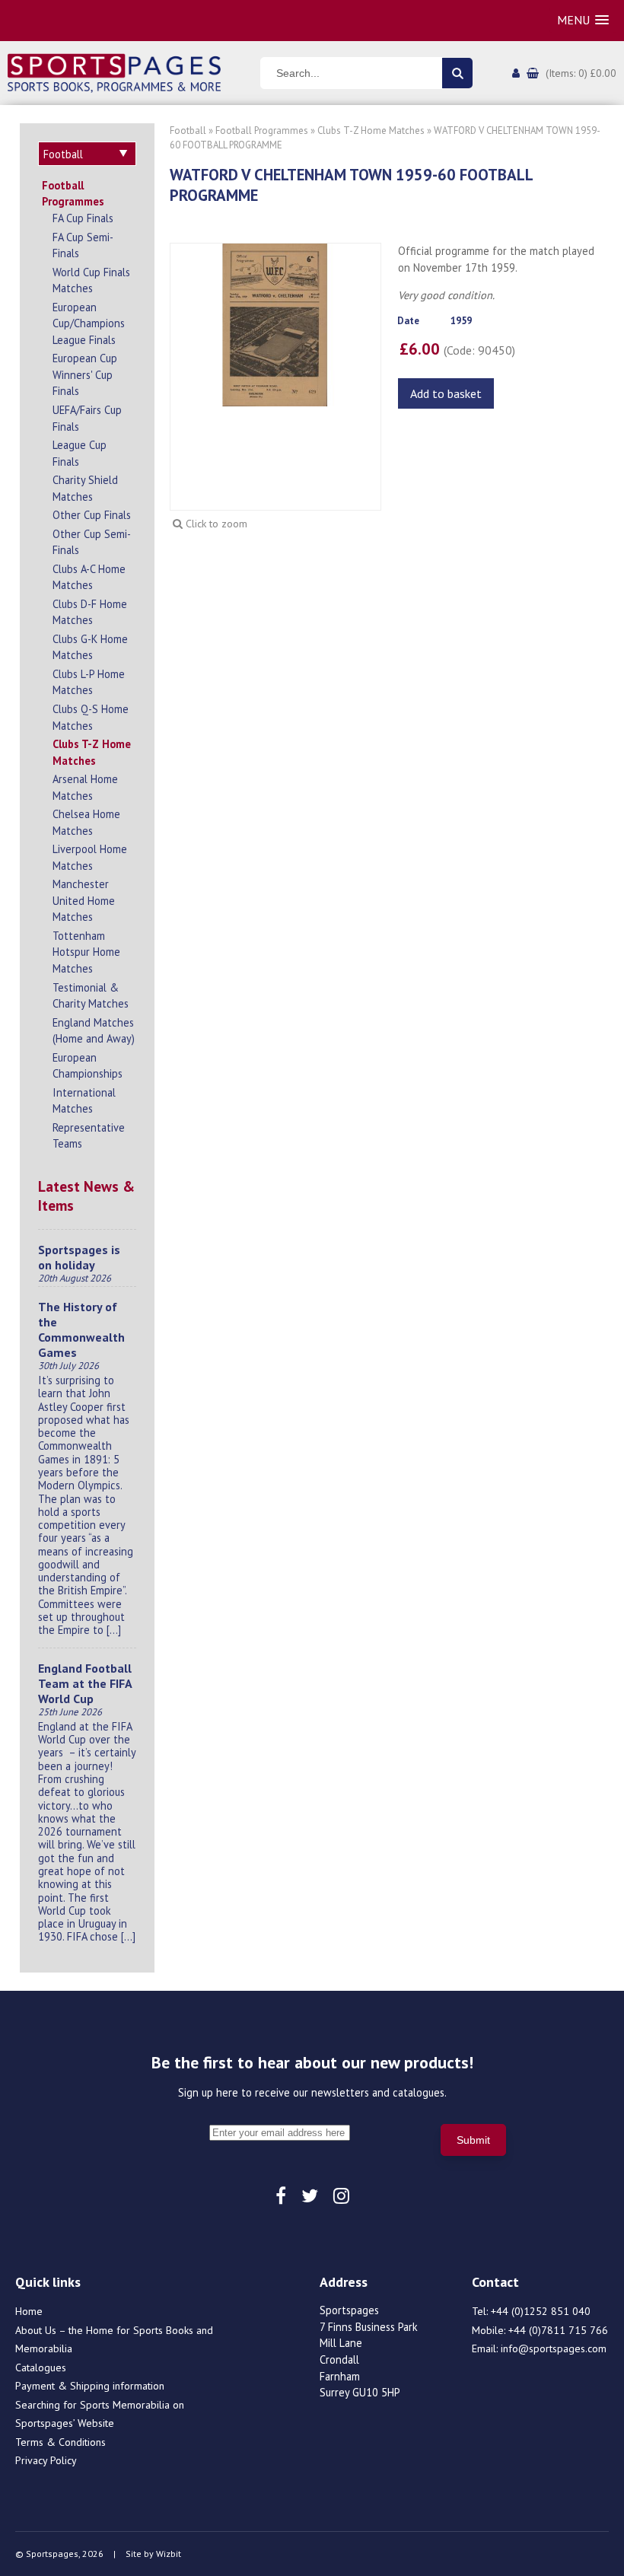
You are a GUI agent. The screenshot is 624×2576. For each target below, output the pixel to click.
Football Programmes (73, 194)
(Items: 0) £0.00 (581, 73)
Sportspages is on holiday (79, 1257)
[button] (583, 20)
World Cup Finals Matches (91, 280)
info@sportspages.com (554, 2348)
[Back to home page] (114, 72)
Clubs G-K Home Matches (90, 647)
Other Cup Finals (92, 515)
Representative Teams (89, 1136)
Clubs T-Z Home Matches (92, 752)
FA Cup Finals (83, 218)
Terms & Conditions (60, 2442)
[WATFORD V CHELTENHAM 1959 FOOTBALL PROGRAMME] (275, 323)
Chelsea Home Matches (86, 822)
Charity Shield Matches (85, 488)
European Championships (88, 1066)
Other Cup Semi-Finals (92, 542)
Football (188, 131)
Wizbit (169, 2554)
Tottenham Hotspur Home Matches (86, 952)
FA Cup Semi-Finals (83, 245)
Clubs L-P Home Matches (89, 682)
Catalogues (41, 2367)
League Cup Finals (80, 453)
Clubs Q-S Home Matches (91, 717)
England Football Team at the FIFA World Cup (85, 1683)
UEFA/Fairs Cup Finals (87, 418)
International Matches (84, 1101)
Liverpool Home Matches (90, 857)
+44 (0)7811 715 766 (558, 2330)
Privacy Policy (46, 2460)
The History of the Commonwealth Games (81, 1329)
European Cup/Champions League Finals (89, 323)
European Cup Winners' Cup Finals (85, 374)
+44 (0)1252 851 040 (541, 2311)
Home (29, 2311)
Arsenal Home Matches (85, 787)
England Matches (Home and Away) (94, 1031)
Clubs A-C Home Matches (89, 577)
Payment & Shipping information (90, 2386)
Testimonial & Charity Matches (91, 996)
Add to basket (446, 393)
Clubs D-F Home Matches (90, 612)
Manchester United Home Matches (84, 900)
